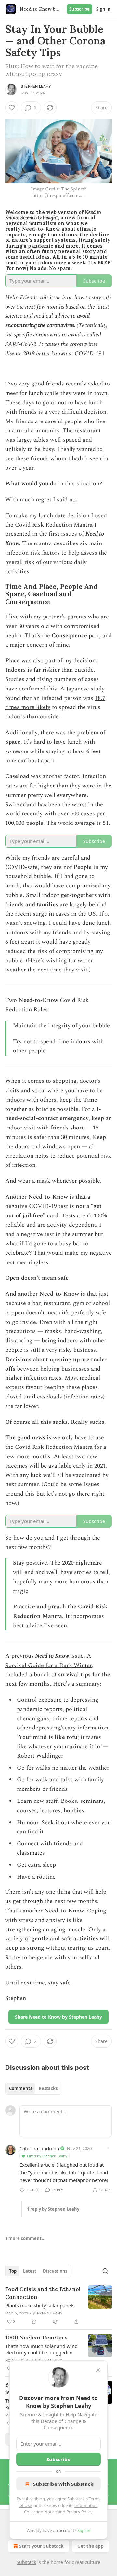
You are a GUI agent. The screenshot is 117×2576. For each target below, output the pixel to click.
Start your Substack (41, 2546)
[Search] (105, 2271)
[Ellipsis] (109, 2148)
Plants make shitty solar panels (40, 2305)
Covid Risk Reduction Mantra (54, 525)
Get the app (91, 2546)
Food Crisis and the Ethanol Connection (43, 2293)
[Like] (12, 108)
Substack (26, 2562)
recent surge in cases (42, 914)
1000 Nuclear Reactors (36, 2338)
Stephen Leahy (36, 86)
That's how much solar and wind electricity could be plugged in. (41, 2349)
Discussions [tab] (55, 2271)
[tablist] (33, 2088)
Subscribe (79, 9)
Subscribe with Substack (63, 2484)
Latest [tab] (30, 2271)
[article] (58, 2305)
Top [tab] (13, 2271)
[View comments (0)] (34, 2322)
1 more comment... (25, 2238)
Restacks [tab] (48, 2088)
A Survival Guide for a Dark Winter (48, 1661)
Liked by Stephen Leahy (47, 2156)
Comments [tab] (21, 2088)
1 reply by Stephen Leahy (53, 2209)
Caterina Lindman (39, 2148)
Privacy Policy (79, 2512)
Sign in (103, 9)
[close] (98, 2370)
